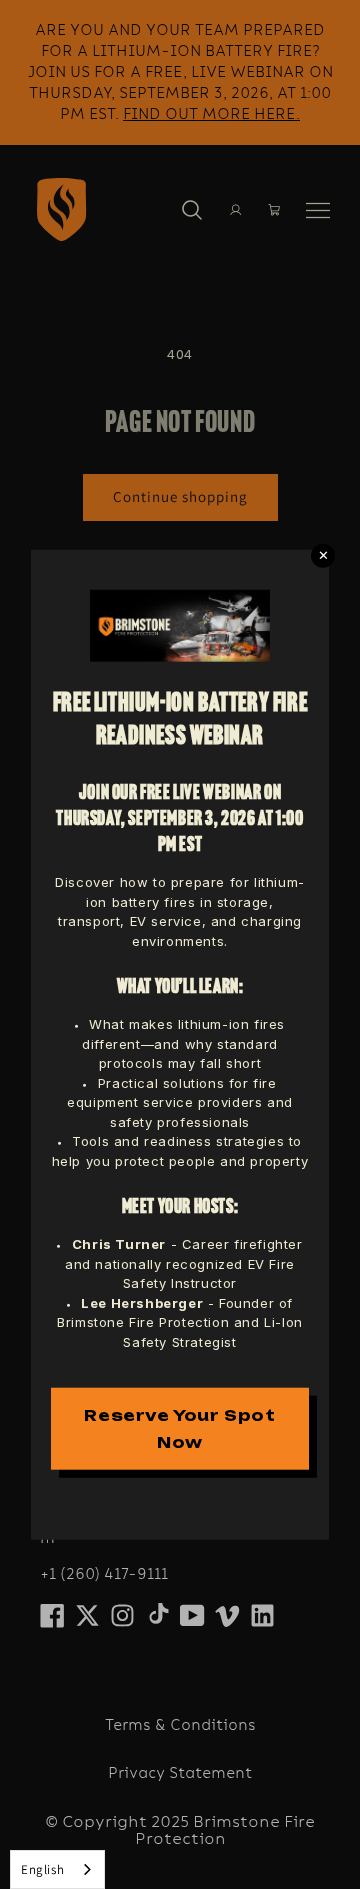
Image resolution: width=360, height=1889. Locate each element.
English (42, 1869)
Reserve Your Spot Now (179, 1429)
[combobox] (57, 1869)
